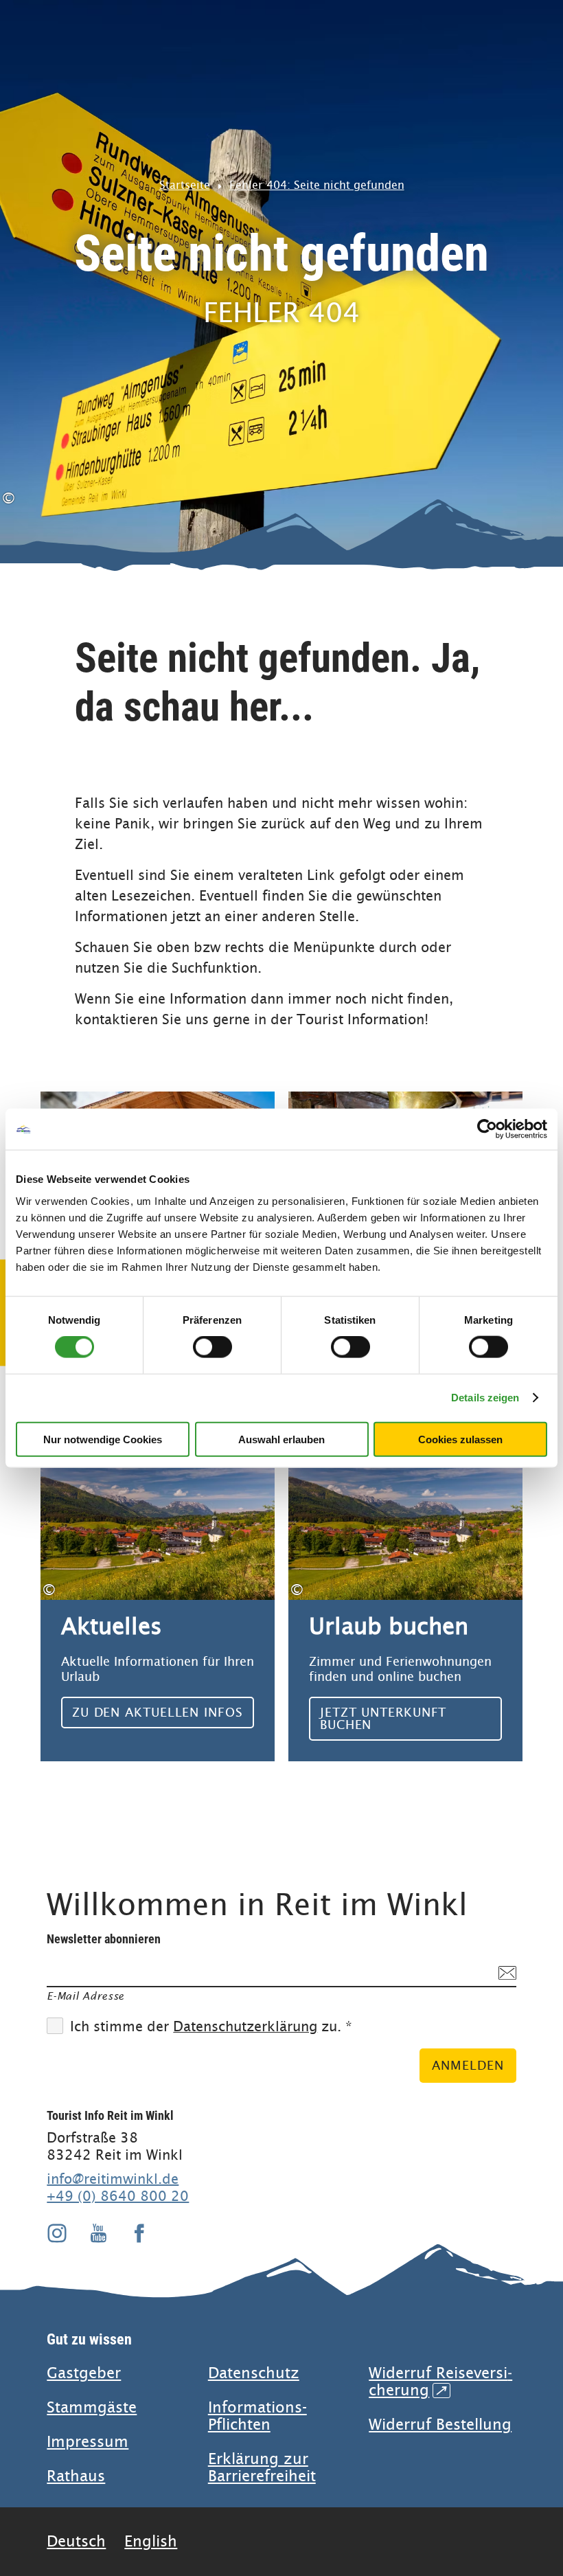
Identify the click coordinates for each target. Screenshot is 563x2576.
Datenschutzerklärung (245, 2027)
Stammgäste (92, 2407)
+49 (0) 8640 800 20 (118, 2196)
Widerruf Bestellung (440, 2425)
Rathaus (76, 2476)
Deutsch (76, 2541)
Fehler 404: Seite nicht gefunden (317, 185)
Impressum (88, 2442)
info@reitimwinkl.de (113, 2179)
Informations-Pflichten (257, 2416)
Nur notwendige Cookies (103, 1439)
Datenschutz (254, 2373)
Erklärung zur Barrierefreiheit (262, 2467)
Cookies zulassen (460, 1439)
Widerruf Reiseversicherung (440, 2382)
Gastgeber (84, 2373)
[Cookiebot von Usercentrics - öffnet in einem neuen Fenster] (487, 1129)
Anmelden (468, 2065)
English (151, 2541)
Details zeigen (485, 1398)
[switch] (212, 1347)
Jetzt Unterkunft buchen (405, 1600)
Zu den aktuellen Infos (158, 1600)
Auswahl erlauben (281, 1439)
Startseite (185, 185)
